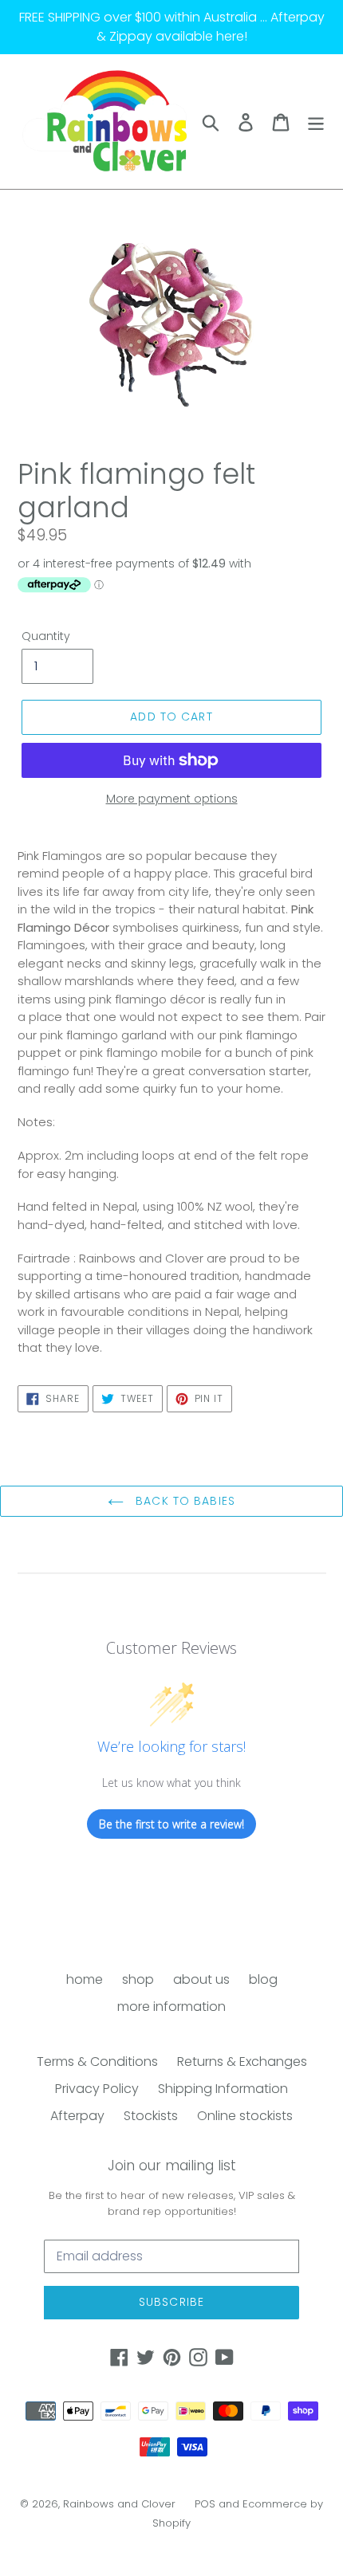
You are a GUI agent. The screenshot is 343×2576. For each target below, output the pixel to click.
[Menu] (316, 121)
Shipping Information (223, 2089)
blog (263, 1979)
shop (138, 1979)
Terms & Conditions (97, 2062)
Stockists (151, 2116)
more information (171, 2007)
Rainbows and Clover (119, 2504)
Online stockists (245, 2116)
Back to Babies (183, 1501)
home (85, 1979)
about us (201, 1979)
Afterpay (77, 2116)
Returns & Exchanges (242, 2062)
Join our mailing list (172, 2166)
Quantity (46, 636)
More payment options (172, 799)
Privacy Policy (97, 2089)
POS (205, 2504)
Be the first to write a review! (171, 1824)
